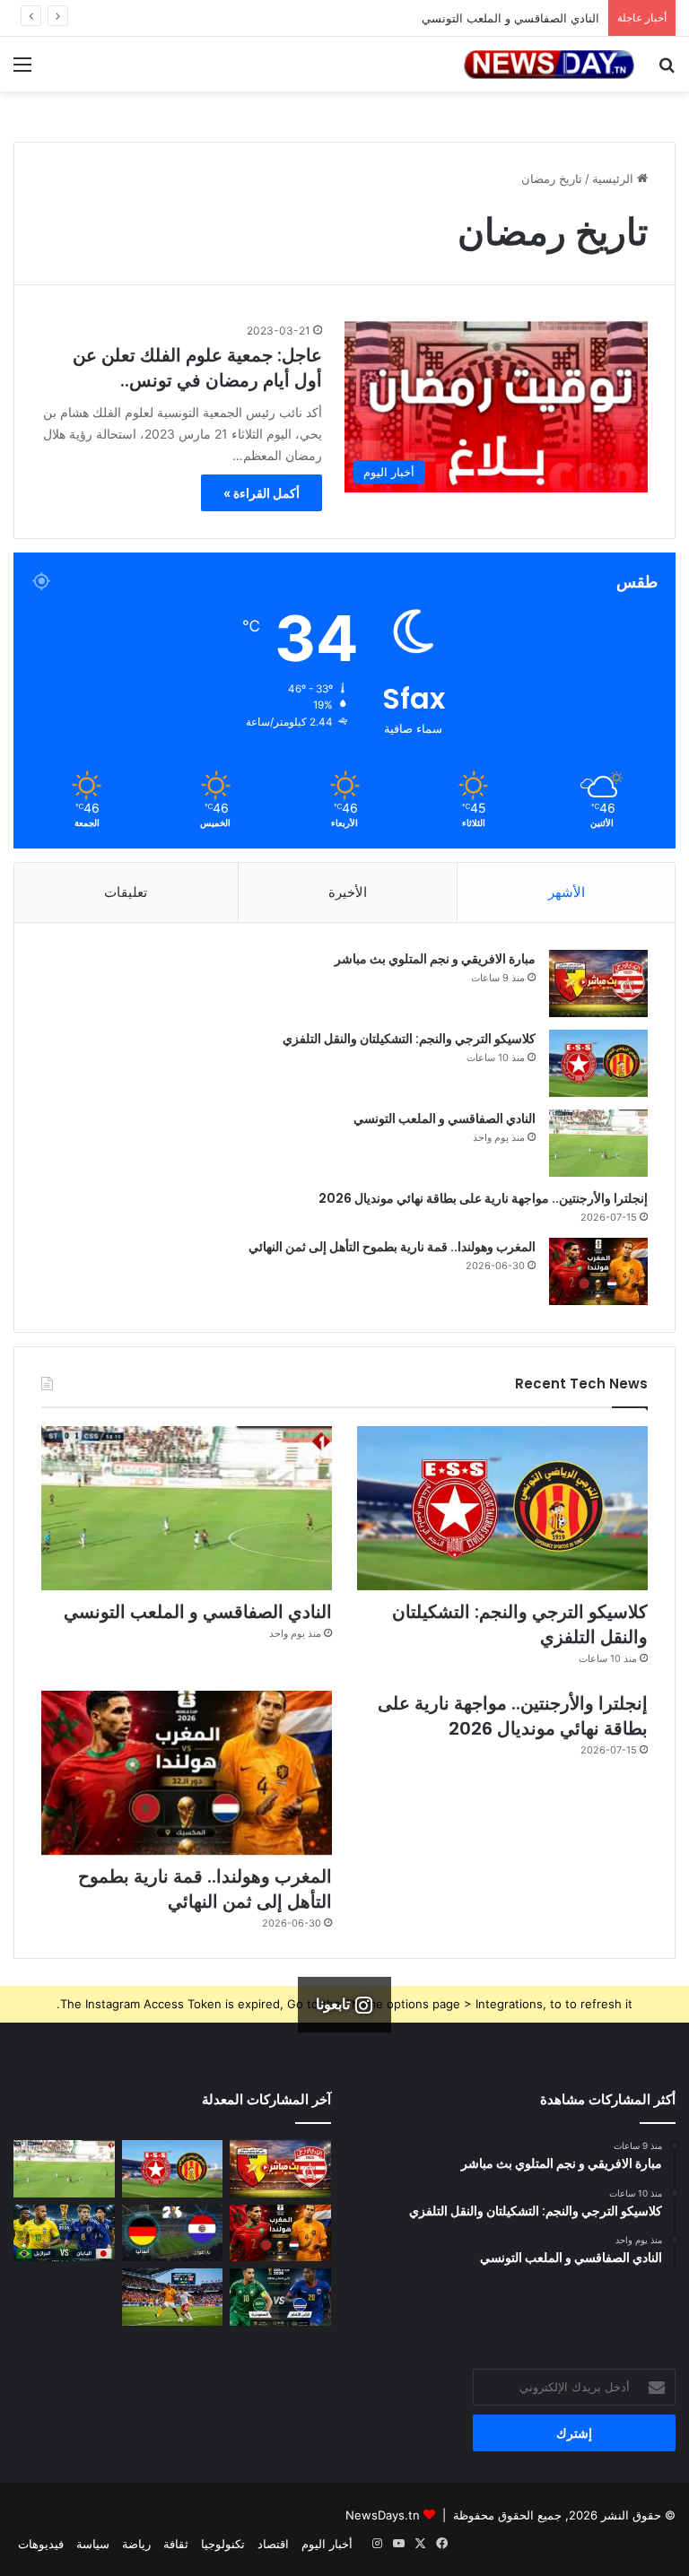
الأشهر (567, 892)
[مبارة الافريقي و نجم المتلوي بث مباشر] (598, 983)
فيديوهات (41, 2544)
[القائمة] (22, 70)
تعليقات (126, 892)
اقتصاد (273, 2544)
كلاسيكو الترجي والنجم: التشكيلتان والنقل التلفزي (409, 1039)
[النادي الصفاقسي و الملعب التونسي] (598, 1143)
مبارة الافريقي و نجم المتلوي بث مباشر (435, 959)
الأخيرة (348, 892)
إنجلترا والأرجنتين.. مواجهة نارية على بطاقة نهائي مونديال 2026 (483, 1198)
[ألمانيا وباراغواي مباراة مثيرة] (173, 2233)
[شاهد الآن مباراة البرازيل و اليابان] (64, 2233)
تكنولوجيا (223, 2544)
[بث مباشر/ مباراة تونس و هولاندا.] (173, 2297)
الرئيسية (615, 178)
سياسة (93, 2544)
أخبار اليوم (327, 2544)
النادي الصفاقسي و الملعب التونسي (445, 1118)
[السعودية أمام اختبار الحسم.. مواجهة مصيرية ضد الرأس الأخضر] (280, 2297)
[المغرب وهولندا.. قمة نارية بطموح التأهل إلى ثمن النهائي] (598, 1271)
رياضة (136, 2544)
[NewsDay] (549, 64)
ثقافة (176, 2544)
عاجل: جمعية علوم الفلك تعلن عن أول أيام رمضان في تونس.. (197, 368)
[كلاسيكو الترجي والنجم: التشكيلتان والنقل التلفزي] (598, 1063)
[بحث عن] (667, 70)
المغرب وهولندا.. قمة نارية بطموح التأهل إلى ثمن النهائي (392, 1247)
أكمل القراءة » (262, 493)
